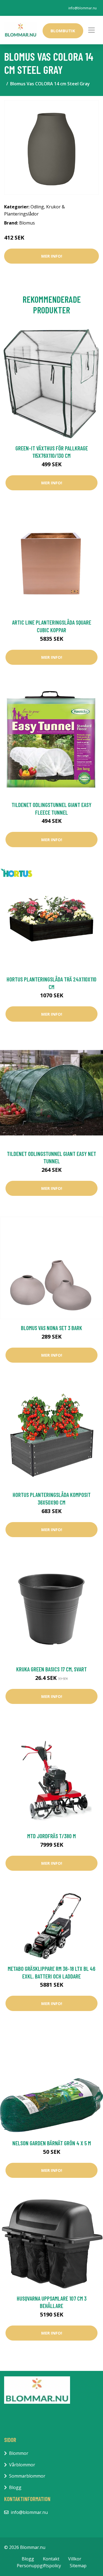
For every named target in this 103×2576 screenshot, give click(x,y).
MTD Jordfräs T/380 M (51, 1836)
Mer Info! (52, 256)
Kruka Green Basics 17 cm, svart (51, 1669)
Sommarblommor (27, 2476)
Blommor (19, 2453)
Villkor (75, 2559)
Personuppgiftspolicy (39, 2566)
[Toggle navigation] (91, 30)
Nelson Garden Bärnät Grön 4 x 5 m (52, 2143)
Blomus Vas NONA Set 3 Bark (51, 1328)
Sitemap (78, 2566)
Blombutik (63, 31)
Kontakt (51, 2559)
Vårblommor (22, 2465)
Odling (37, 207)
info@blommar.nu (83, 8)
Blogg (15, 2487)
